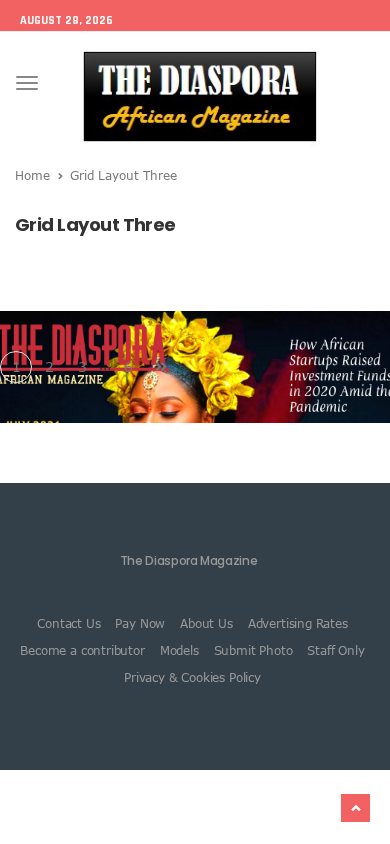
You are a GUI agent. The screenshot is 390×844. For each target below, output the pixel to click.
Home (32, 175)
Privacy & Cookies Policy (192, 677)
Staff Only (335, 650)
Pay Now (140, 623)
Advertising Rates (298, 623)
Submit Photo (253, 650)
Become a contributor (82, 650)
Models (179, 650)
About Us (206, 623)
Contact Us (68, 623)
